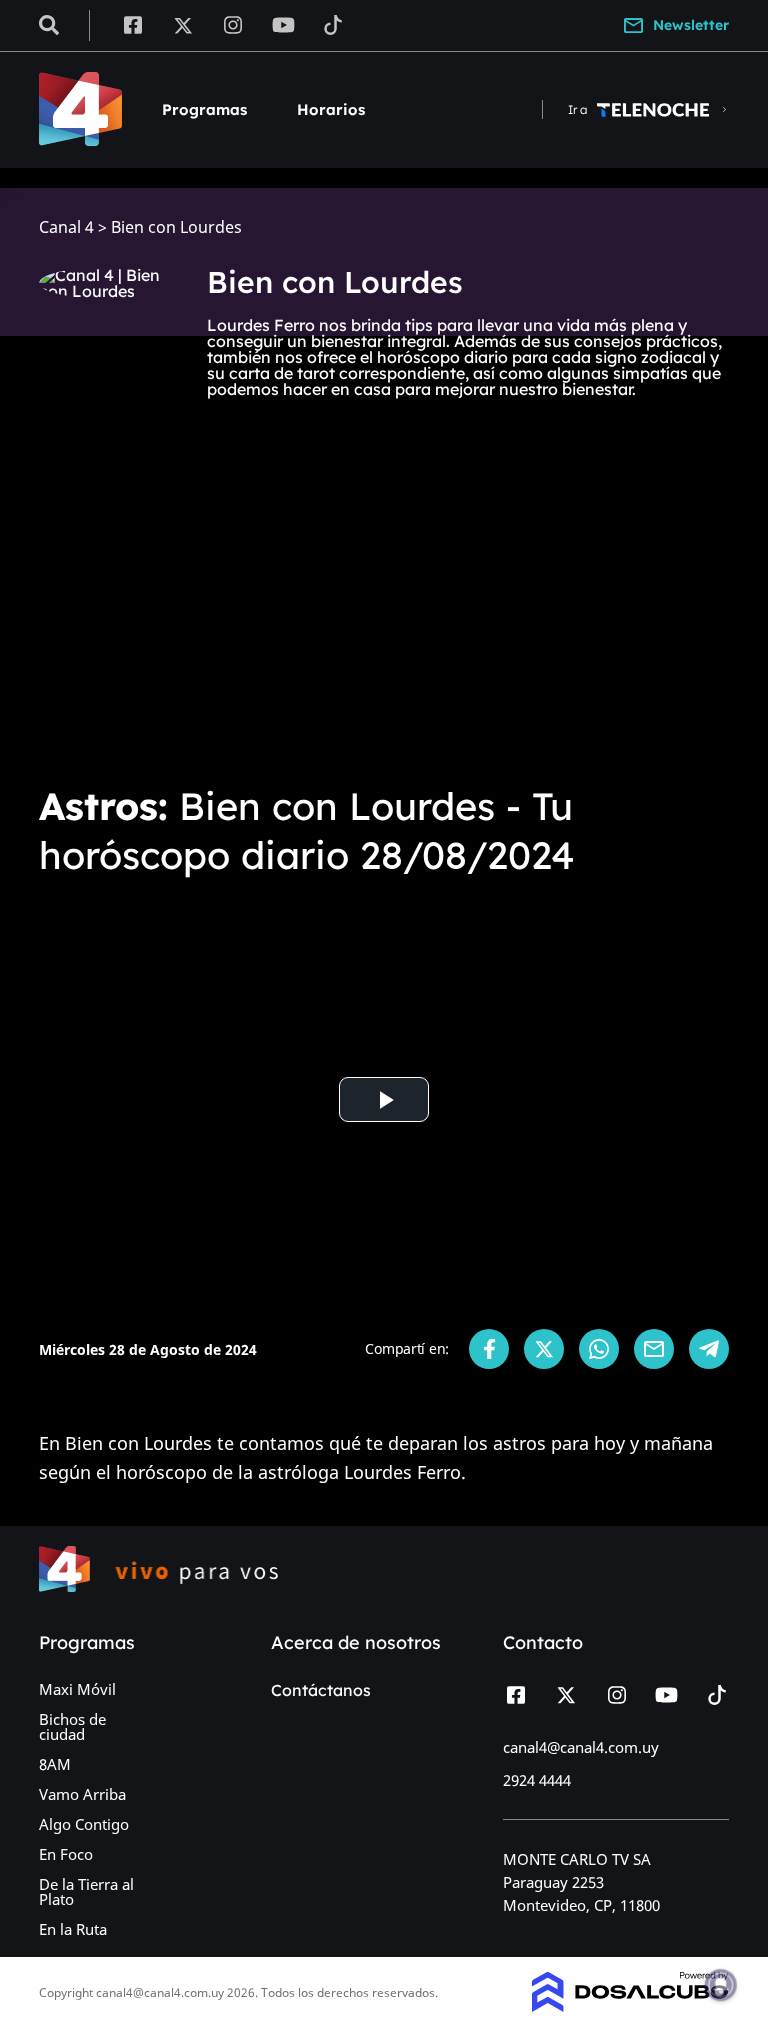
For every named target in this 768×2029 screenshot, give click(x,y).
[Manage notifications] (721, 1985)
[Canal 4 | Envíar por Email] (654, 1349)
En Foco (66, 1854)
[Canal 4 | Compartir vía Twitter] (544, 1349)
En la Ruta (73, 1929)
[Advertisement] (384, 612)
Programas (204, 109)
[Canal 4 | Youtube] (283, 24)
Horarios (331, 109)
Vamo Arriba (82, 1794)
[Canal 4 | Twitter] (183, 24)
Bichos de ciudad (72, 1726)
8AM (55, 1764)
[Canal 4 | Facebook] (132, 24)
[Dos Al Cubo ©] (630, 2006)
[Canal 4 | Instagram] (233, 24)
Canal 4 (66, 227)
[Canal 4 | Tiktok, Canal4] (333, 24)
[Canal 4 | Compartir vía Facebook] (489, 1349)
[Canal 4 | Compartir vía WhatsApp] (599, 1349)
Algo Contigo (84, 1824)
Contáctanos (321, 1690)
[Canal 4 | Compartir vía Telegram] (709, 1349)
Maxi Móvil (77, 1689)
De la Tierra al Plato (86, 1891)
